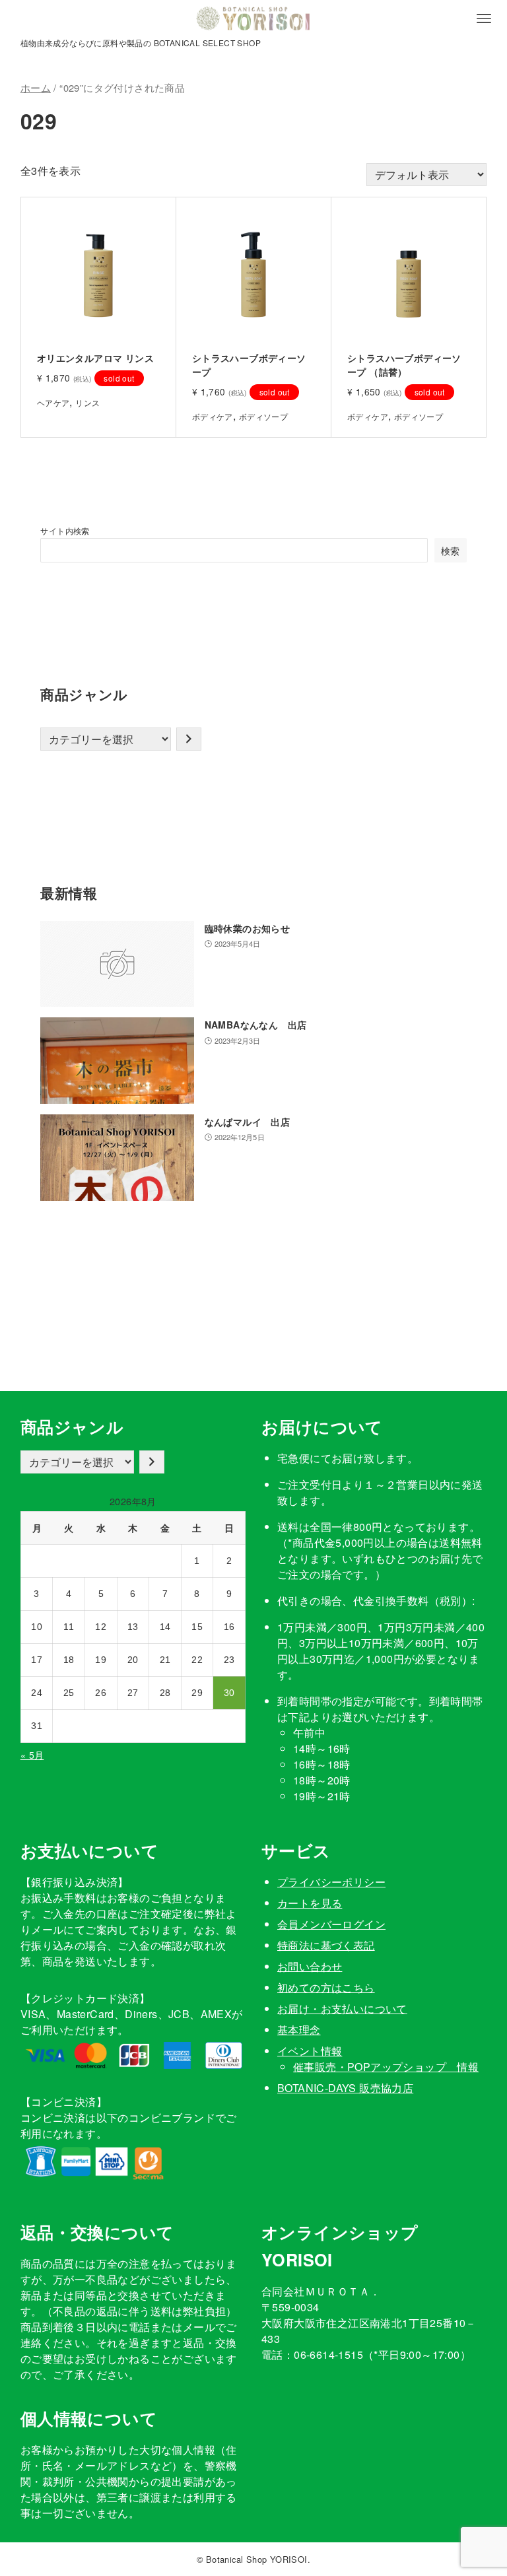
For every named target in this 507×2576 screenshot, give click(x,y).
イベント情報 (310, 2051)
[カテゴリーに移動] (189, 739)
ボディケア (213, 416)
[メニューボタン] (484, 18)
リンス (87, 402)
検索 (451, 550)
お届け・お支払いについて (342, 2009)
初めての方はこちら (326, 1987)
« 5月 (32, 1755)
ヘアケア (53, 402)
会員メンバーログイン (331, 1924)
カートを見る (310, 1903)
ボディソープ (263, 416)
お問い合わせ (310, 1966)
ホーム (36, 87)
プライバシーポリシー (331, 1882)
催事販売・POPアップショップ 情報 (386, 2067)
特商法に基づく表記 (326, 1945)
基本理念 (299, 2030)
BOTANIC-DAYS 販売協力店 (345, 2088)
